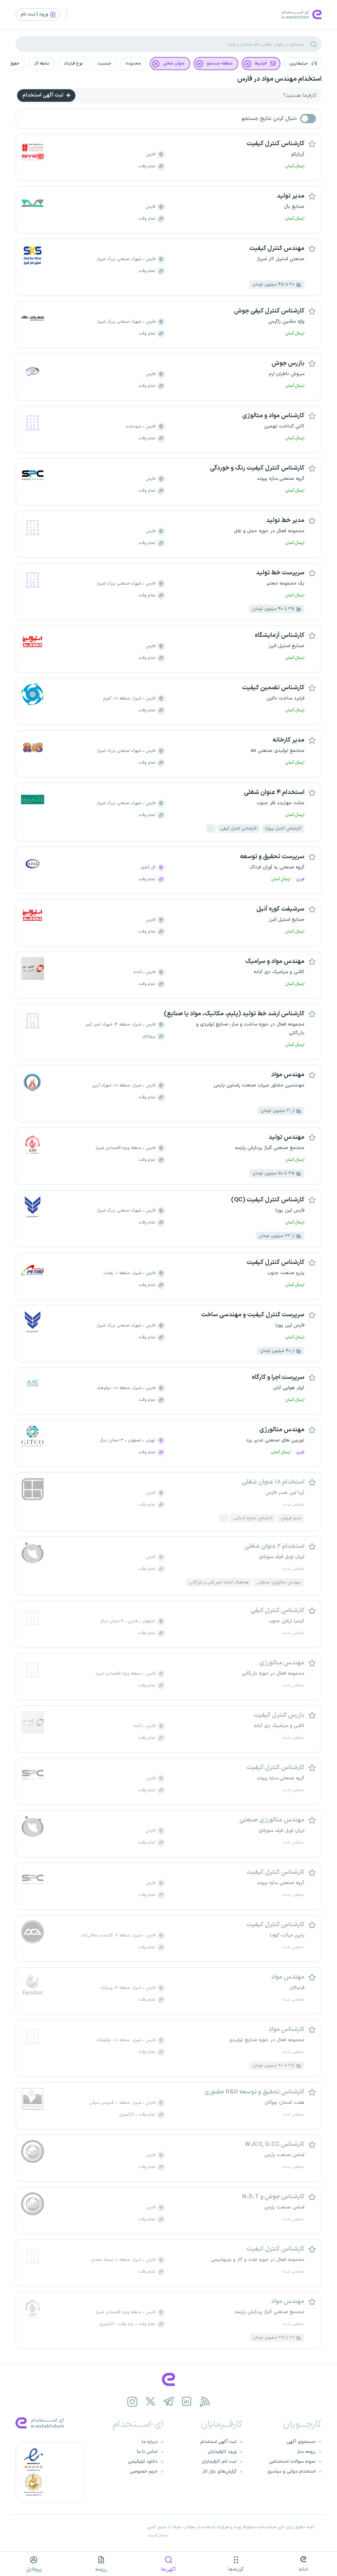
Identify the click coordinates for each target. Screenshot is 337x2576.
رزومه (101, 2569)
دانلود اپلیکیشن (143, 2462)
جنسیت (104, 64)
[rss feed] (205, 2402)
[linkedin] (187, 2402)
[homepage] (168, 2379)
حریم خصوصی (144, 2471)
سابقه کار (42, 64)
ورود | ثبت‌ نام (35, 14)
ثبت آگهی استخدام (43, 95)
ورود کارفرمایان (222, 2452)
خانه (303, 2569)
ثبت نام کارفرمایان (219, 2462)
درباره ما (150, 2442)
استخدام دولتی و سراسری (291, 2471)
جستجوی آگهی (301, 2442)
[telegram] (169, 2402)
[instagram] (132, 2402)
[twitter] (151, 2402)
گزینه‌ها (236, 2569)
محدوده (133, 64)
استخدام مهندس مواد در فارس (279, 79)
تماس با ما (147, 2452)
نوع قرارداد (73, 64)
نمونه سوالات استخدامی (292, 2462)
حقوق (14, 64)
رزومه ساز (306, 2452)
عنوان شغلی (174, 64)
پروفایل (34, 2569)
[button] (303, 64)
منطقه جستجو (220, 64)
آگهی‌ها (168, 2569)
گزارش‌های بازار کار (220, 2471)
